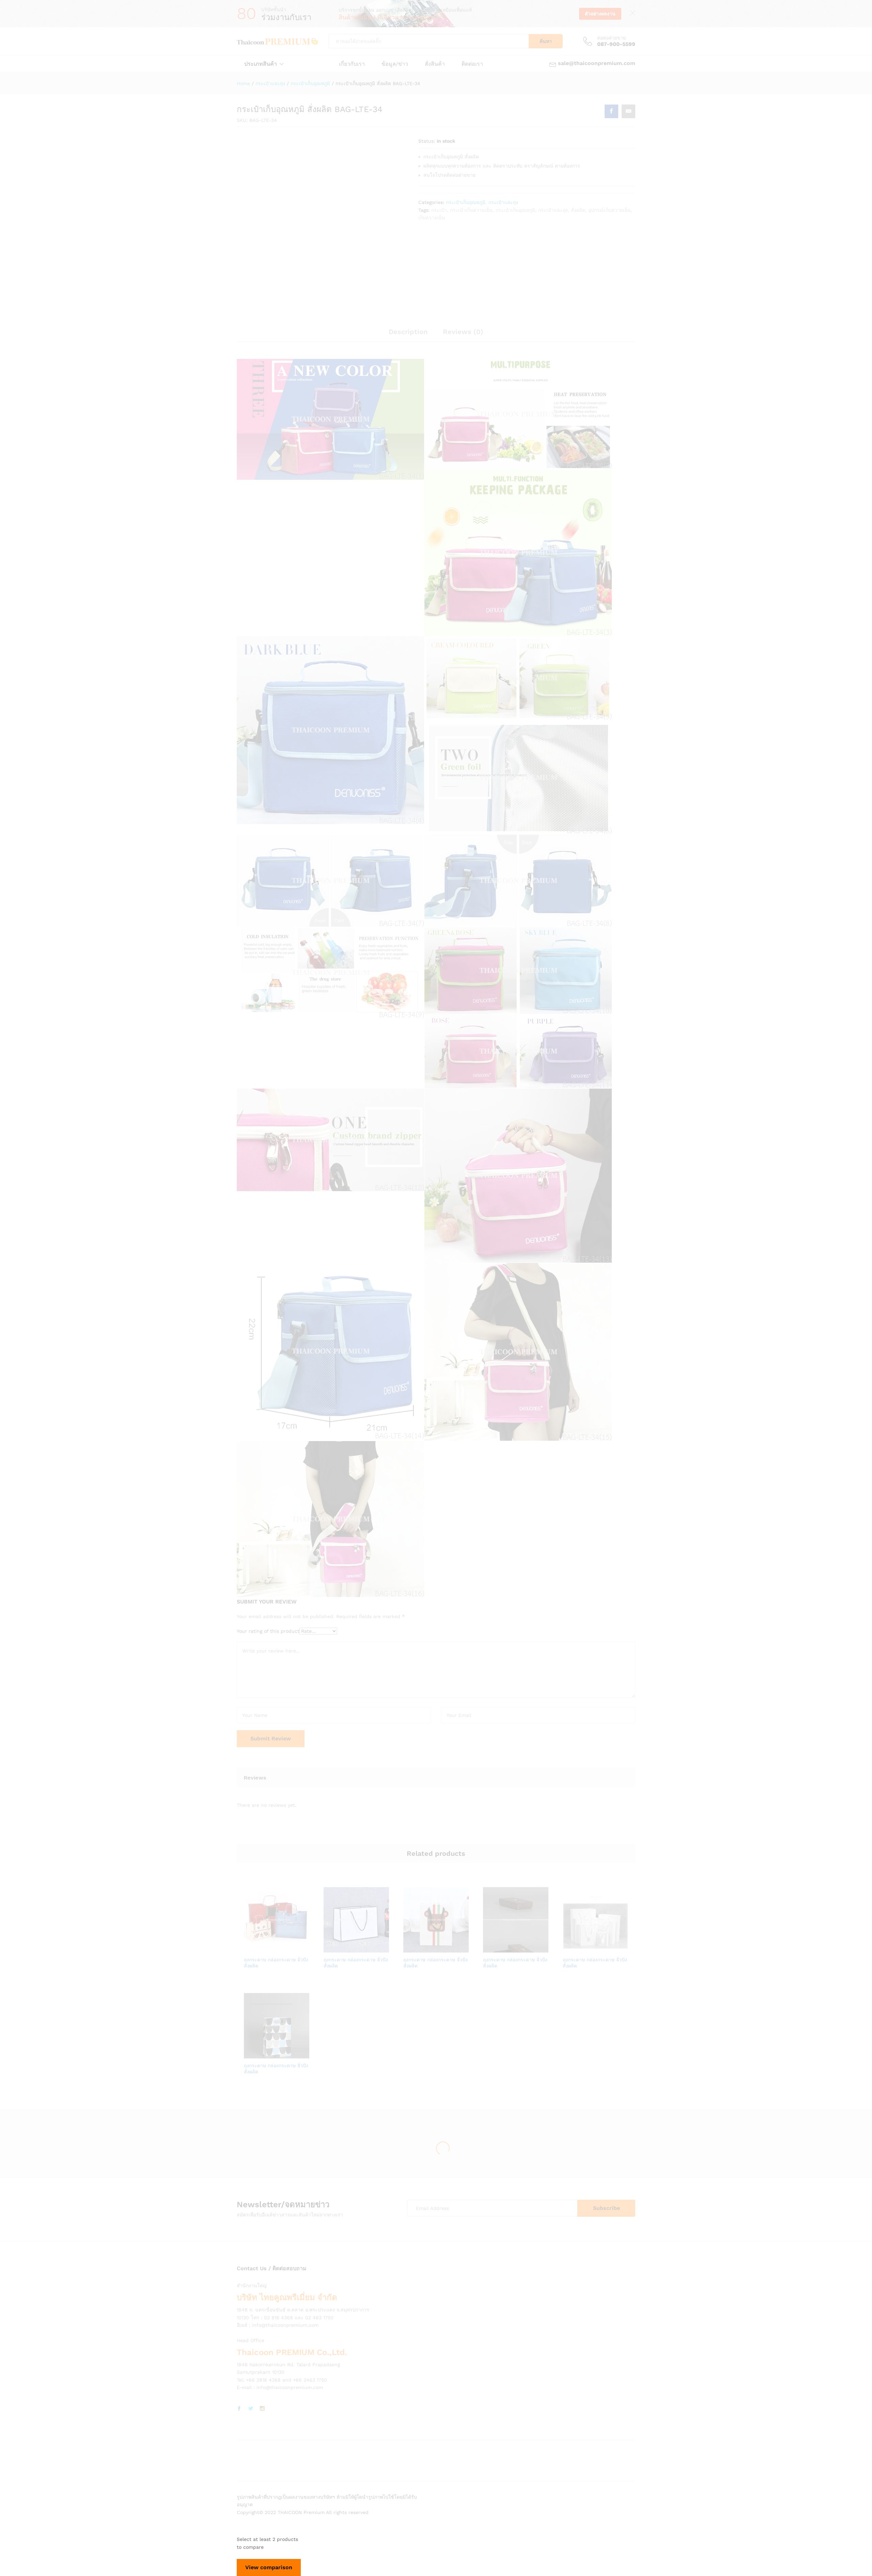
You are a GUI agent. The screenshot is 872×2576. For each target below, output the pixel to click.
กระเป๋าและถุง (503, 202)
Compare (300, 1948)
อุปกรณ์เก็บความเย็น (610, 210)
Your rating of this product (268, 1631)
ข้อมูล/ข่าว (395, 64)
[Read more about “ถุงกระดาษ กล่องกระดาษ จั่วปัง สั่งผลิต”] (253, 1948)
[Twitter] (251, 2409)
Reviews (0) (463, 332)
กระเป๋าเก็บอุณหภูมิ (466, 202)
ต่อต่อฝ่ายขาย (611, 38)
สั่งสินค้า (435, 64)
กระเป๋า (439, 210)
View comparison (269, 2567)
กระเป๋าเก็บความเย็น (471, 210)
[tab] (408, 335)
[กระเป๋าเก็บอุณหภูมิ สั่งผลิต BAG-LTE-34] (611, 111)
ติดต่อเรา (472, 64)
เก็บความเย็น (432, 218)
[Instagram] (262, 2409)
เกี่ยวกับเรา (352, 64)
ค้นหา (546, 41)
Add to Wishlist (284, 1948)
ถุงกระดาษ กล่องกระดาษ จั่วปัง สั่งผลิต (276, 1963)
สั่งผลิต (578, 210)
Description (408, 332)
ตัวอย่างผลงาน (600, 14)
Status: (427, 141)
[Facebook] (239, 2409)
